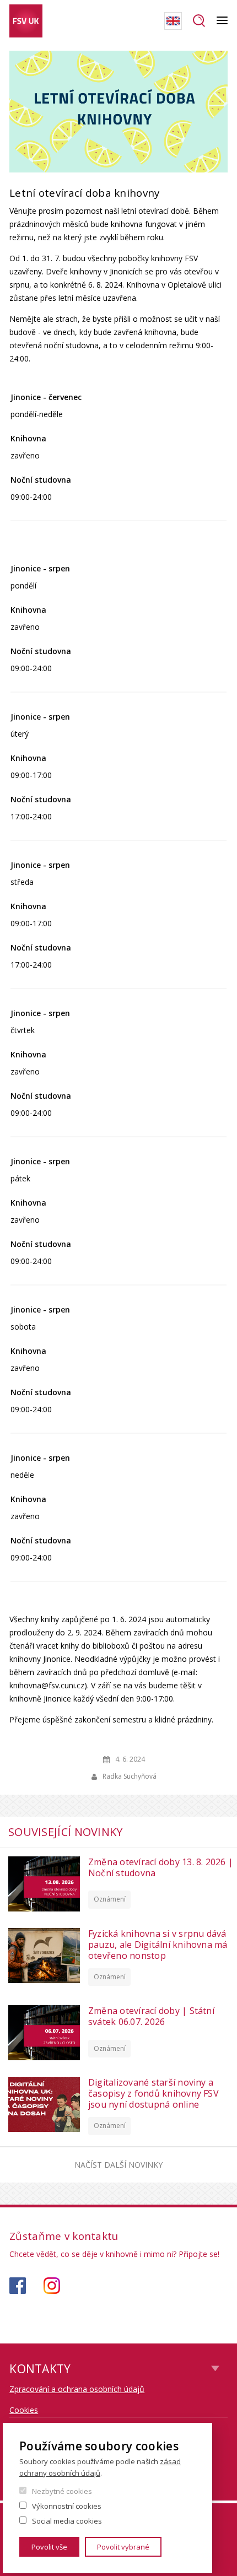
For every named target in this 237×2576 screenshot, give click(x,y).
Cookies (24, 2410)
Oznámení (110, 1899)
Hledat (199, 21)
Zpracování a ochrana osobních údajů (77, 2389)
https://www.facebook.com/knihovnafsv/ (18, 2286)
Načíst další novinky (118, 2165)
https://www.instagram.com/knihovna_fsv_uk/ (52, 2286)
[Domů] (26, 21)
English (173, 21)
